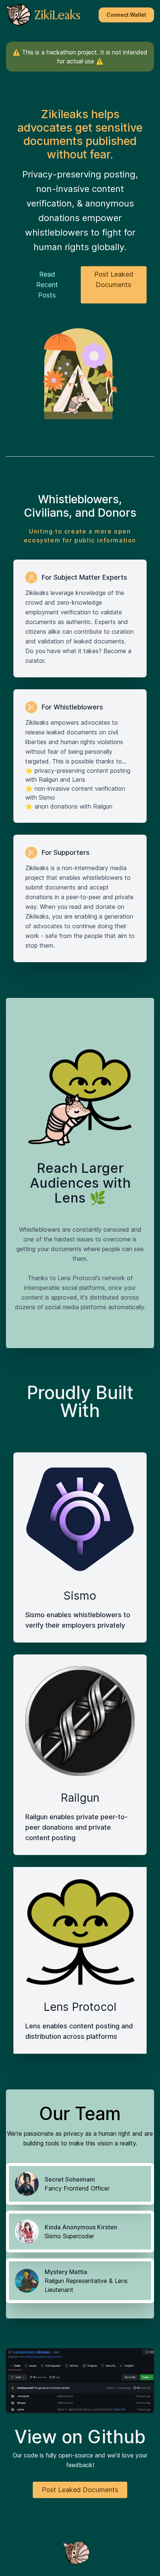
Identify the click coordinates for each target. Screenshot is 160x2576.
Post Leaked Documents (114, 279)
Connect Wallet (126, 15)
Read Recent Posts (47, 285)
